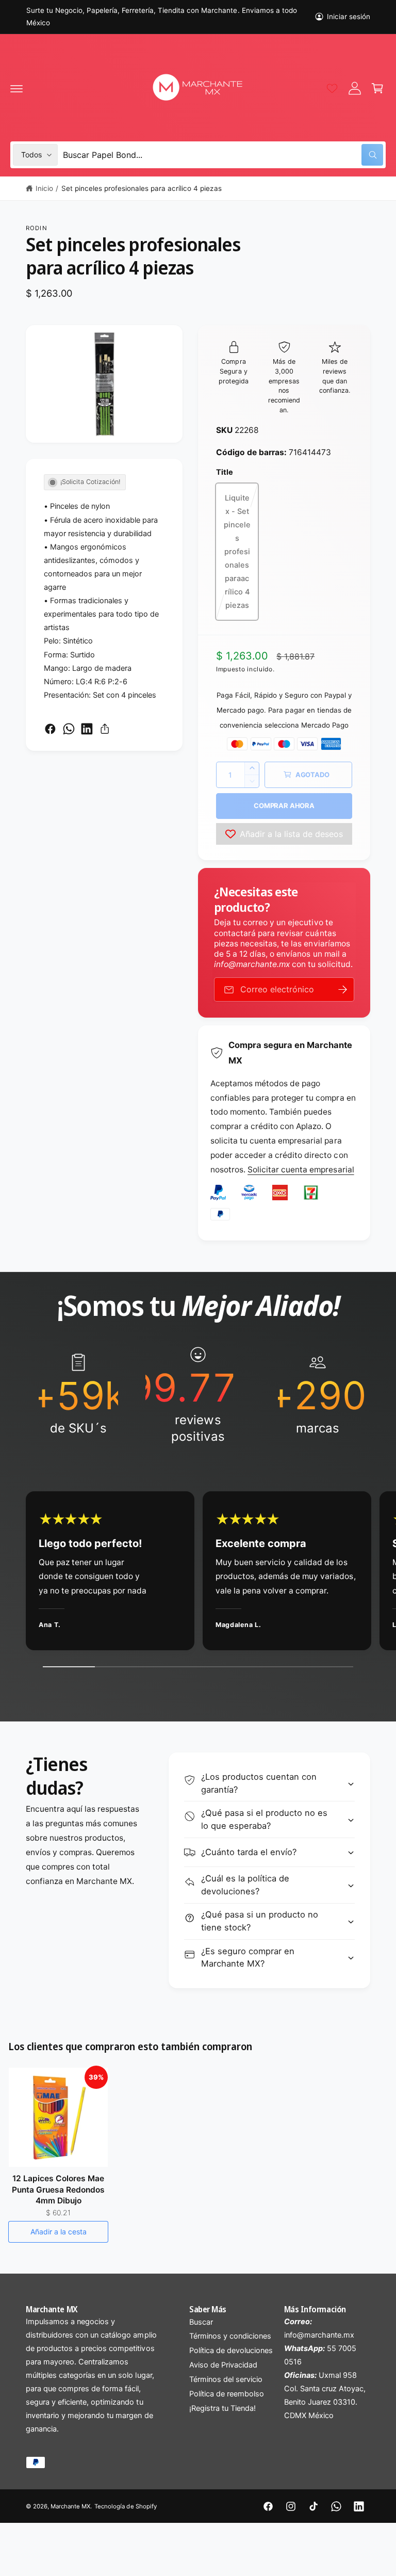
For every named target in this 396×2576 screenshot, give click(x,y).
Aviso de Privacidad (223, 2365)
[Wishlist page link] (332, 88)
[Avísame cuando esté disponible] (343, 989)
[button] (16, 88)
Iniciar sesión (349, 17)
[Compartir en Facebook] (50, 729)
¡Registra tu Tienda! (222, 2408)
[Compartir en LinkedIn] (87, 729)
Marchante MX (70, 2506)
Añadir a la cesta (59, 2232)
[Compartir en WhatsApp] (69, 729)
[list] (198, 1395)
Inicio (44, 188)
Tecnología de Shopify (125, 2506)
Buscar (201, 2322)
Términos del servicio (226, 2379)
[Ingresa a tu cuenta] (355, 88)
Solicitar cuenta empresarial (301, 1170)
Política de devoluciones (231, 2350)
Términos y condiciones (230, 2336)
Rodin (37, 228)
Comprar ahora (284, 806)
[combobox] (223, 155)
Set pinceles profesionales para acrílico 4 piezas (142, 188)
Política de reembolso (227, 2394)
